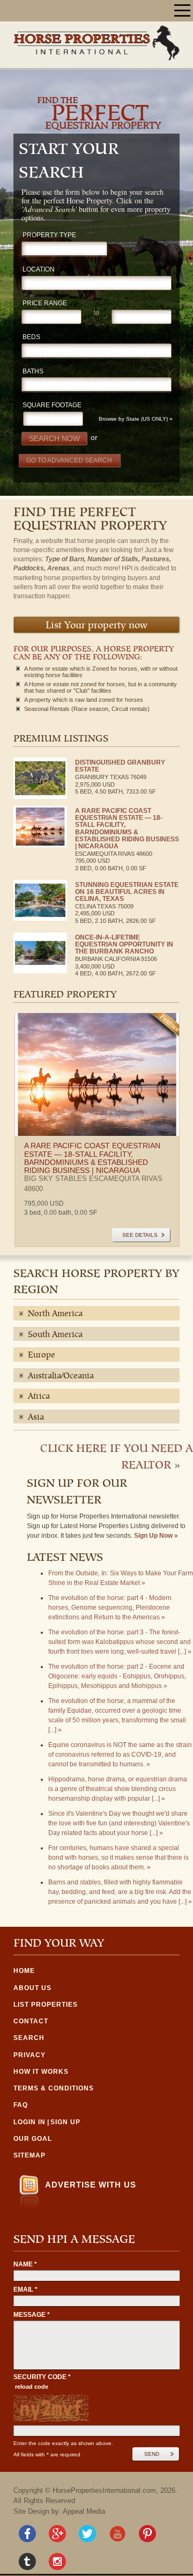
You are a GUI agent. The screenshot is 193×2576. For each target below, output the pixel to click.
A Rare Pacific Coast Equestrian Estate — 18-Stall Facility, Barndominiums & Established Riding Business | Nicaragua (127, 828)
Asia (36, 1418)
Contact (31, 2021)
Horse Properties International (96, 42)
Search (29, 2038)
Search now (54, 438)
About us (32, 1988)
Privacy (29, 2055)
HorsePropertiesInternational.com (104, 2490)
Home (24, 1971)
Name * (25, 2264)
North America (55, 1314)
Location (39, 270)
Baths (33, 372)
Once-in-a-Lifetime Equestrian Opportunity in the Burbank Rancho (124, 944)
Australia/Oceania (61, 1376)
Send (152, 2454)
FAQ (21, 2105)
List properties (46, 2005)
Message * (32, 2315)
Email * (25, 2289)
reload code (32, 2387)
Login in (29, 2122)
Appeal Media (84, 2511)
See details (140, 1235)
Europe (42, 1355)
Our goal (33, 2139)
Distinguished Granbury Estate (120, 766)
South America (55, 1335)
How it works (41, 2072)
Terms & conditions (54, 2088)
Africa (39, 1397)
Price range (45, 303)
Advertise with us (91, 2185)
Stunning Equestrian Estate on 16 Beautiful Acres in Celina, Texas (127, 892)
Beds (31, 337)
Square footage (52, 405)
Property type (49, 235)
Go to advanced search (69, 460)
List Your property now (96, 626)
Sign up (65, 2122)
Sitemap (29, 2155)
